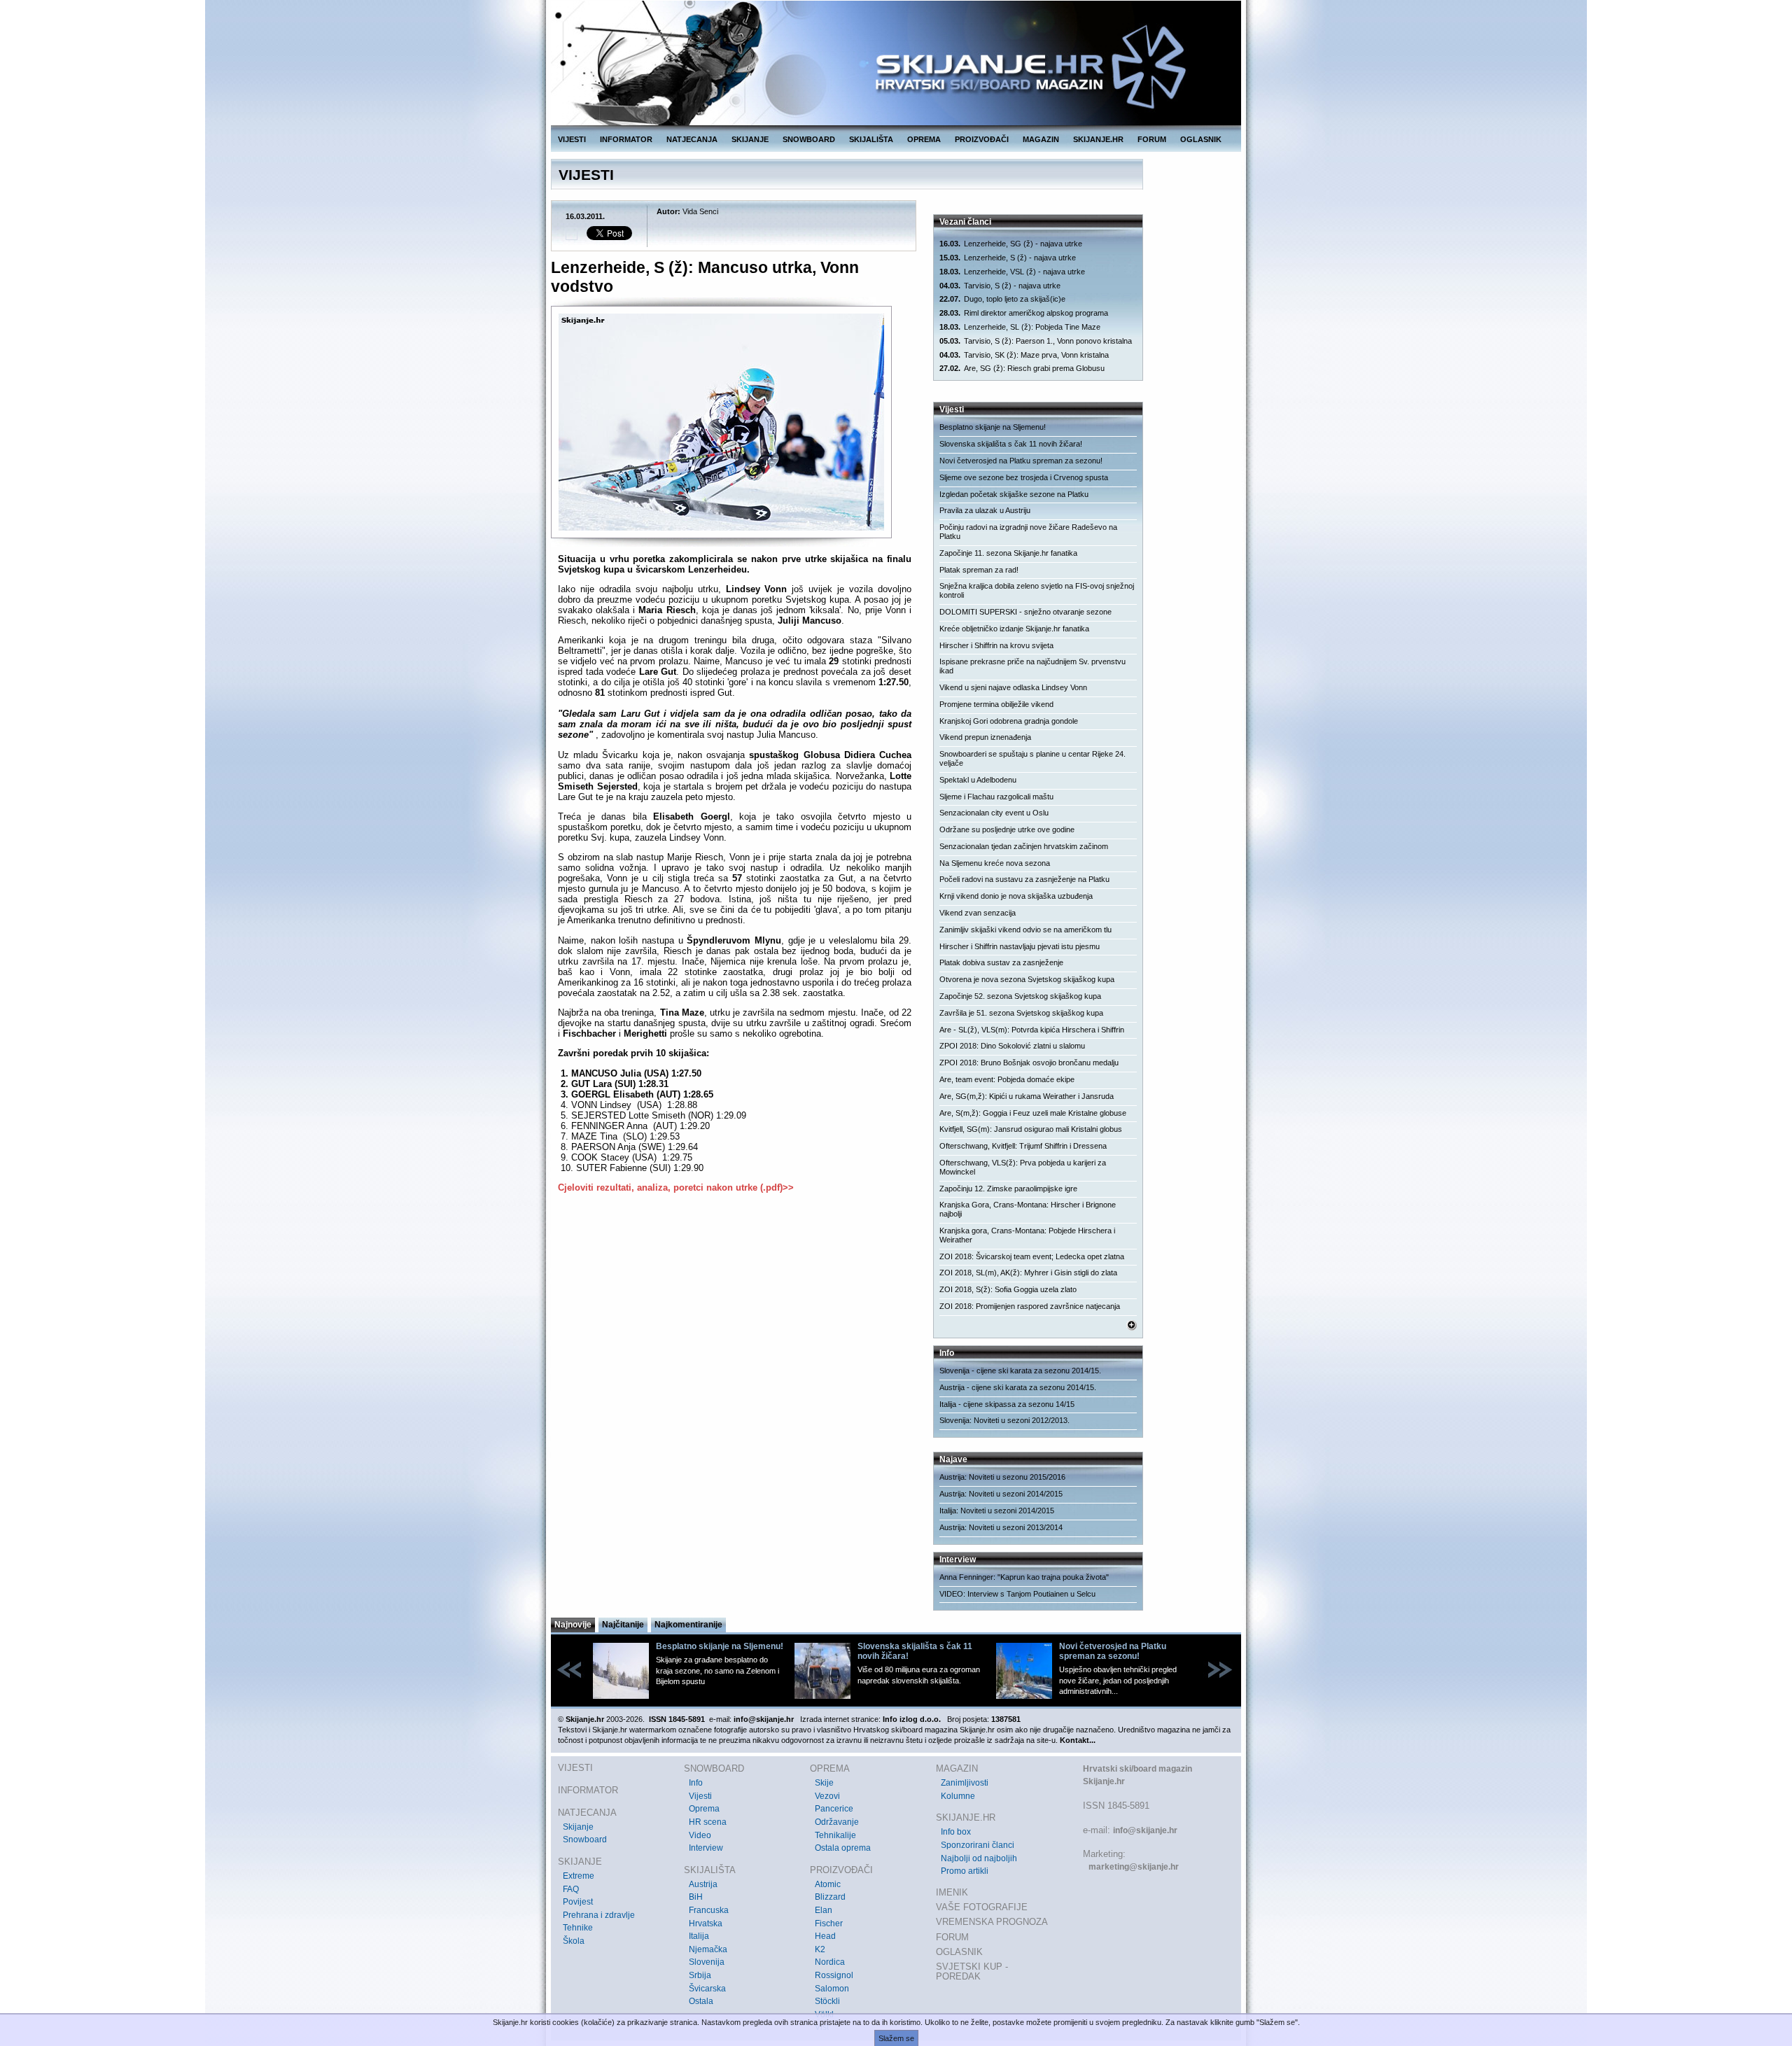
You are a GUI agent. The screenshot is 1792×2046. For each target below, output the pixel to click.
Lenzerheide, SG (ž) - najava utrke (1011, 244)
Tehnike (578, 1928)
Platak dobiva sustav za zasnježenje (1001, 962)
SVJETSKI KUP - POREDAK (972, 1971)
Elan (824, 1910)
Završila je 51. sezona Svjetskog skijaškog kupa (1021, 1013)
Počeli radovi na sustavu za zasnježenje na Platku (1024, 879)
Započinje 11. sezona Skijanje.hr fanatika (1008, 553)
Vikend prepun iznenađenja (985, 737)
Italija (699, 1936)
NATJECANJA (692, 139)
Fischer (829, 1924)
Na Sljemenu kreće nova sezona (995, 863)
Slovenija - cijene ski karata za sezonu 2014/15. (1020, 1371)
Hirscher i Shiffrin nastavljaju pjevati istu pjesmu (1020, 946)
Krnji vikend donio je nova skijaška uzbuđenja (1016, 896)
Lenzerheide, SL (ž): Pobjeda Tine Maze (1020, 327)
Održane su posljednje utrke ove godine (1007, 829)
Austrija (703, 1884)
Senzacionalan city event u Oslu (994, 813)
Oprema (704, 1809)
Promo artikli (965, 1871)
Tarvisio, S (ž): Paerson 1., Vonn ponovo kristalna (1036, 341)
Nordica (830, 1962)
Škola (574, 1941)
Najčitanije (623, 1625)
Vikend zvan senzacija (978, 913)
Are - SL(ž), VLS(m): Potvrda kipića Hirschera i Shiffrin (1032, 1030)
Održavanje (837, 1822)
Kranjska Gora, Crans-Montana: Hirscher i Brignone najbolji (1028, 1209)
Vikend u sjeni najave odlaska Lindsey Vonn (1013, 687)
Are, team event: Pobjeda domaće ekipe (1007, 1079)
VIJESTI (572, 139)
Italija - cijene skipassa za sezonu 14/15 (1007, 1404)
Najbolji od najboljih (979, 1858)
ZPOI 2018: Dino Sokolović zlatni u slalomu (1012, 1046)
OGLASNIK (1201, 139)
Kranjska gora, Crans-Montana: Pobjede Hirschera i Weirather (1027, 1235)
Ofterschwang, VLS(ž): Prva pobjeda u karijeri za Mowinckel (1023, 1167)
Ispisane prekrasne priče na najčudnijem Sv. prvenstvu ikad (1032, 666)
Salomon (832, 1989)
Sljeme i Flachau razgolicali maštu (996, 797)
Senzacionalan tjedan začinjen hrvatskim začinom (1024, 846)
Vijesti (700, 1796)
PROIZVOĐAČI (982, 139)
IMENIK (952, 1892)
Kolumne (958, 1796)
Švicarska (707, 1989)
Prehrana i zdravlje (599, 1915)
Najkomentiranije (688, 1625)
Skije (824, 1783)
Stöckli (827, 2001)
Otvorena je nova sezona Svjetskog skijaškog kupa (1027, 979)
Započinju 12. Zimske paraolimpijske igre (1008, 1189)
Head (825, 1936)
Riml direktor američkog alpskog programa (1024, 313)
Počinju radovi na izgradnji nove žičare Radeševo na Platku (1028, 532)
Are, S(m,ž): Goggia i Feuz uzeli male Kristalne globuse (1033, 1113)
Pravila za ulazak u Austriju (985, 510)
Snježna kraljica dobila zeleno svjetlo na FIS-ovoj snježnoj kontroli (1037, 590)
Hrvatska (706, 1924)
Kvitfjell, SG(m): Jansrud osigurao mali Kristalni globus (1031, 1129)
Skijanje (578, 1827)
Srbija (700, 1975)
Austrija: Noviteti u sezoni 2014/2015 (1001, 1494)
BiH (696, 1897)
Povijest (578, 1902)
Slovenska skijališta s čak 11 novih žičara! (1011, 444)
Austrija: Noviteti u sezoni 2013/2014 (1001, 1527)
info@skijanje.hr (1145, 1830)
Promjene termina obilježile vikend (996, 704)
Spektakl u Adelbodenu (978, 780)
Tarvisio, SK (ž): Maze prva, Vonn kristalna (1024, 355)
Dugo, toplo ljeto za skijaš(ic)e (1002, 299)
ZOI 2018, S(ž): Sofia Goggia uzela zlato (1008, 1289)
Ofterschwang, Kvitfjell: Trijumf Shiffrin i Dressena (1023, 1146)
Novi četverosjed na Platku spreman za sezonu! (1021, 461)
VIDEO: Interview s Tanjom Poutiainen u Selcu (1017, 1594)
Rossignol (834, 1975)
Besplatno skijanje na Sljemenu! (993, 427)
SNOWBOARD (809, 139)
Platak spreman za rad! (979, 570)
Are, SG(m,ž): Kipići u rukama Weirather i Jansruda (1027, 1096)
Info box (956, 1832)
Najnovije (573, 1625)
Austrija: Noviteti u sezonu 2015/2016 (1002, 1477)
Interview (706, 1848)
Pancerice (834, 1809)
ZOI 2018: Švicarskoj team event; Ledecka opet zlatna (1032, 1256)
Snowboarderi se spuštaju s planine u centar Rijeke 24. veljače (1032, 758)
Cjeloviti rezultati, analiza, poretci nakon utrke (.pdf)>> (676, 1187)
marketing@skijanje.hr (1134, 1867)
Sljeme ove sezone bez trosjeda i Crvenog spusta (1024, 477)
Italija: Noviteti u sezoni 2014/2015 (997, 1511)
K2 (820, 1949)
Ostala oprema (843, 1848)
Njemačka (708, 1949)
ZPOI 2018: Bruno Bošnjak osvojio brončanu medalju (1029, 1063)
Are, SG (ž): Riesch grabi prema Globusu (1022, 368)
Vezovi (827, 1796)
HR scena (708, 1822)
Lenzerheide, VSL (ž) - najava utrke (1012, 272)
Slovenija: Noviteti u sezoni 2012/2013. (1004, 1420)
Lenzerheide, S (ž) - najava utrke (1008, 258)
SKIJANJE (750, 139)
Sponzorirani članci (978, 1845)
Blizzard (830, 1897)
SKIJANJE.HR (1098, 139)
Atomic (828, 1884)
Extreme (579, 1876)
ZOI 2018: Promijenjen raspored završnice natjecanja (1030, 1306)
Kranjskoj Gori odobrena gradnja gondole (1009, 721)
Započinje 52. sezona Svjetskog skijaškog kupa (1020, 996)
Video (700, 1835)
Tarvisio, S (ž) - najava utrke (1000, 286)
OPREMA (924, 139)
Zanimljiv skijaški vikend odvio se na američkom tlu (1025, 930)
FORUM (1152, 139)
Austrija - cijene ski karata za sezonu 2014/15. (1018, 1387)
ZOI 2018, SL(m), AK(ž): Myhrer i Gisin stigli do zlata (1028, 1273)
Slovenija (707, 1962)
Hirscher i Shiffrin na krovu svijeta (996, 645)
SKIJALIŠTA (871, 139)
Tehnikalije (835, 1835)
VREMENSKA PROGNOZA (992, 1922)
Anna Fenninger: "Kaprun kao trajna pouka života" (1024, 1577)
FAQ (571, 1889)
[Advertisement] (735, 1340)
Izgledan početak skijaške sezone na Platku (1014, 494)
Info (696, 1783)
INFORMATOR (626, 139)
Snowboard (585, 1840)
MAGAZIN (1041, 139)
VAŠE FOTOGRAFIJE (982, 1907)
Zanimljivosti (965, 1783)
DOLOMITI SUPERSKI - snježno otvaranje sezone (1025, 612)
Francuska (709, 1910)
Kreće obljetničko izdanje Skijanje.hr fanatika (1014, 629)
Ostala (701, 2001)
